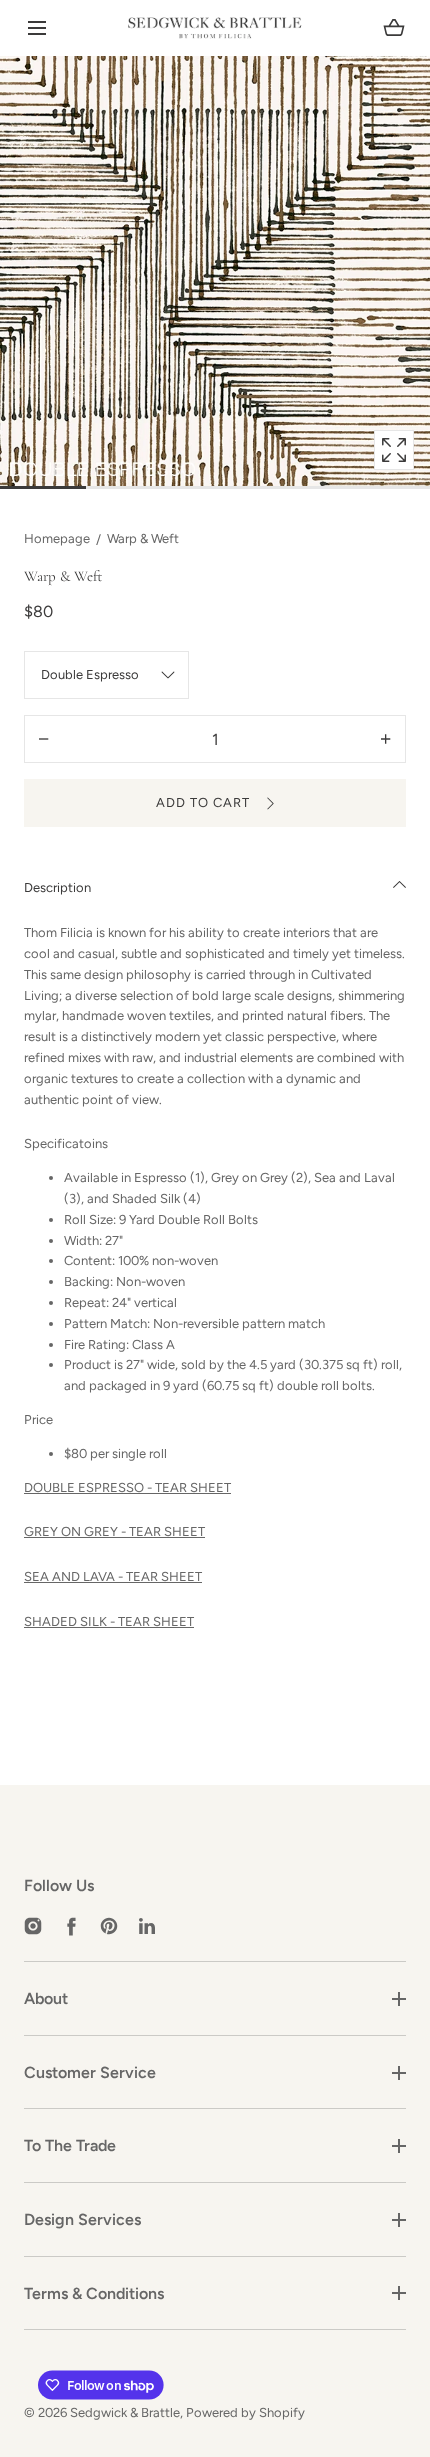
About (46, 1998)
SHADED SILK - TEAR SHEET (109, 1621)
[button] (36, 28)
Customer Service (90, 2072)
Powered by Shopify (245, 2412)
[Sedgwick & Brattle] (215, 28)
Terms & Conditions (94, 2293)
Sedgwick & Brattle (125, 2412)
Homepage (57, 538)
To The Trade (70, 2145)
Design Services (82, 2219)
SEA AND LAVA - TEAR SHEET (113, 1576)
